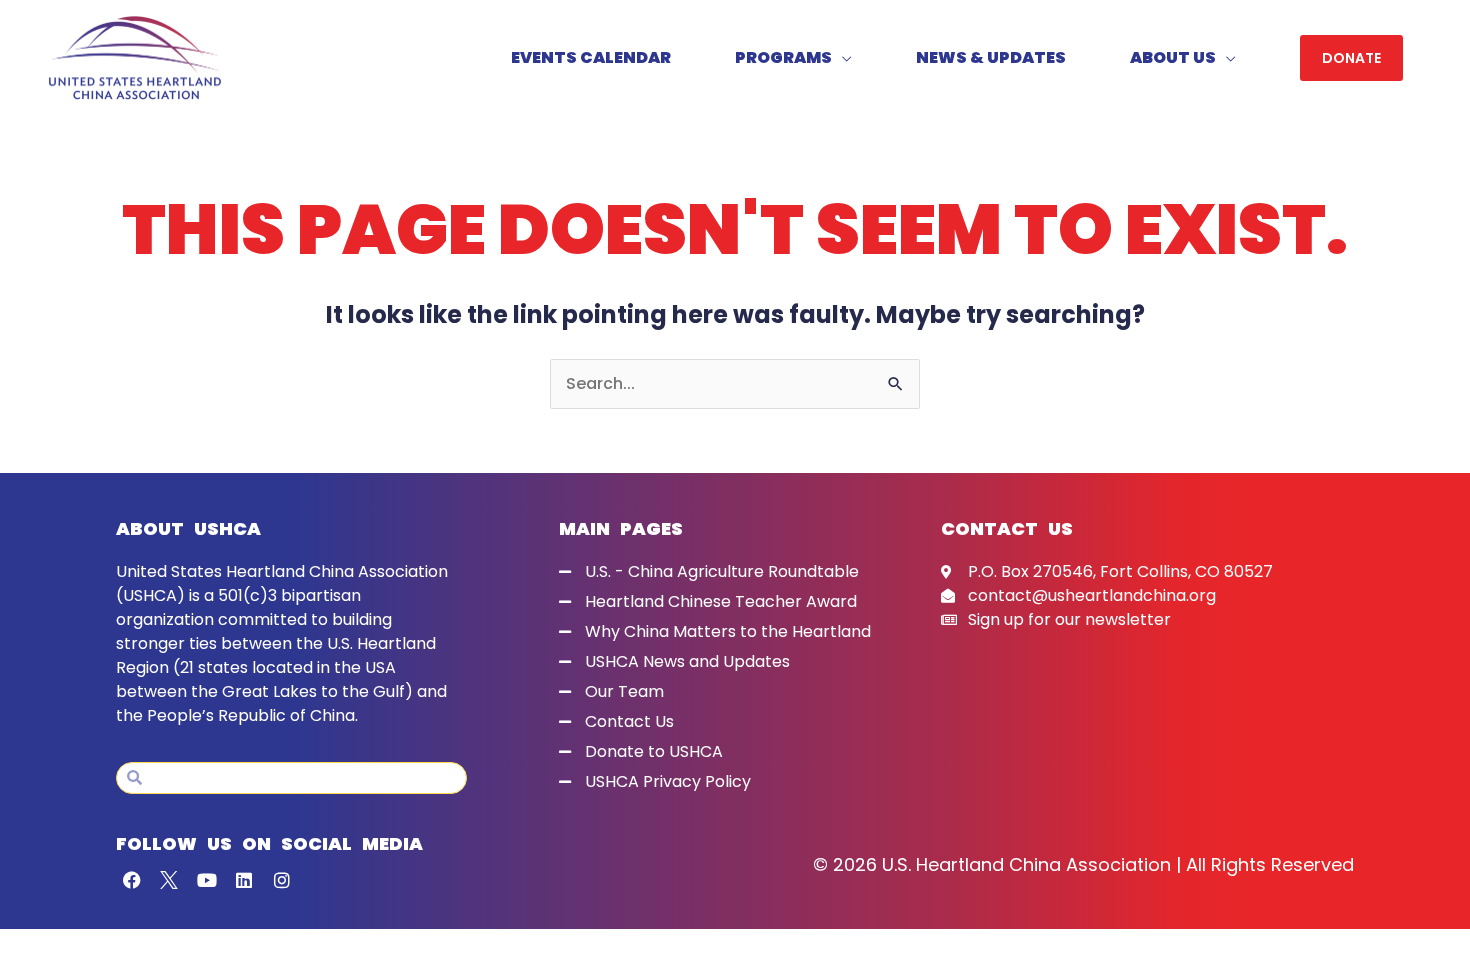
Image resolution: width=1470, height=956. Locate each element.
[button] (1351, 58)
